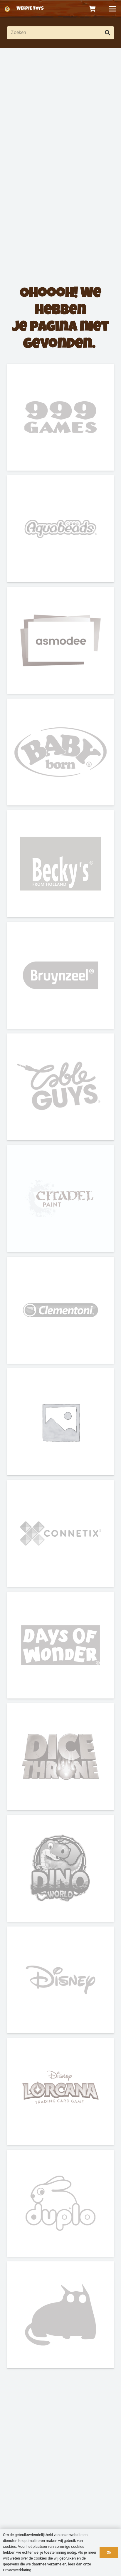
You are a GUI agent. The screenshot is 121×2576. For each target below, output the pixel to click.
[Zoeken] (107, 33)
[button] (113, 9)
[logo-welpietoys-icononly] (7, 9)
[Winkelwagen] (93, 9)
